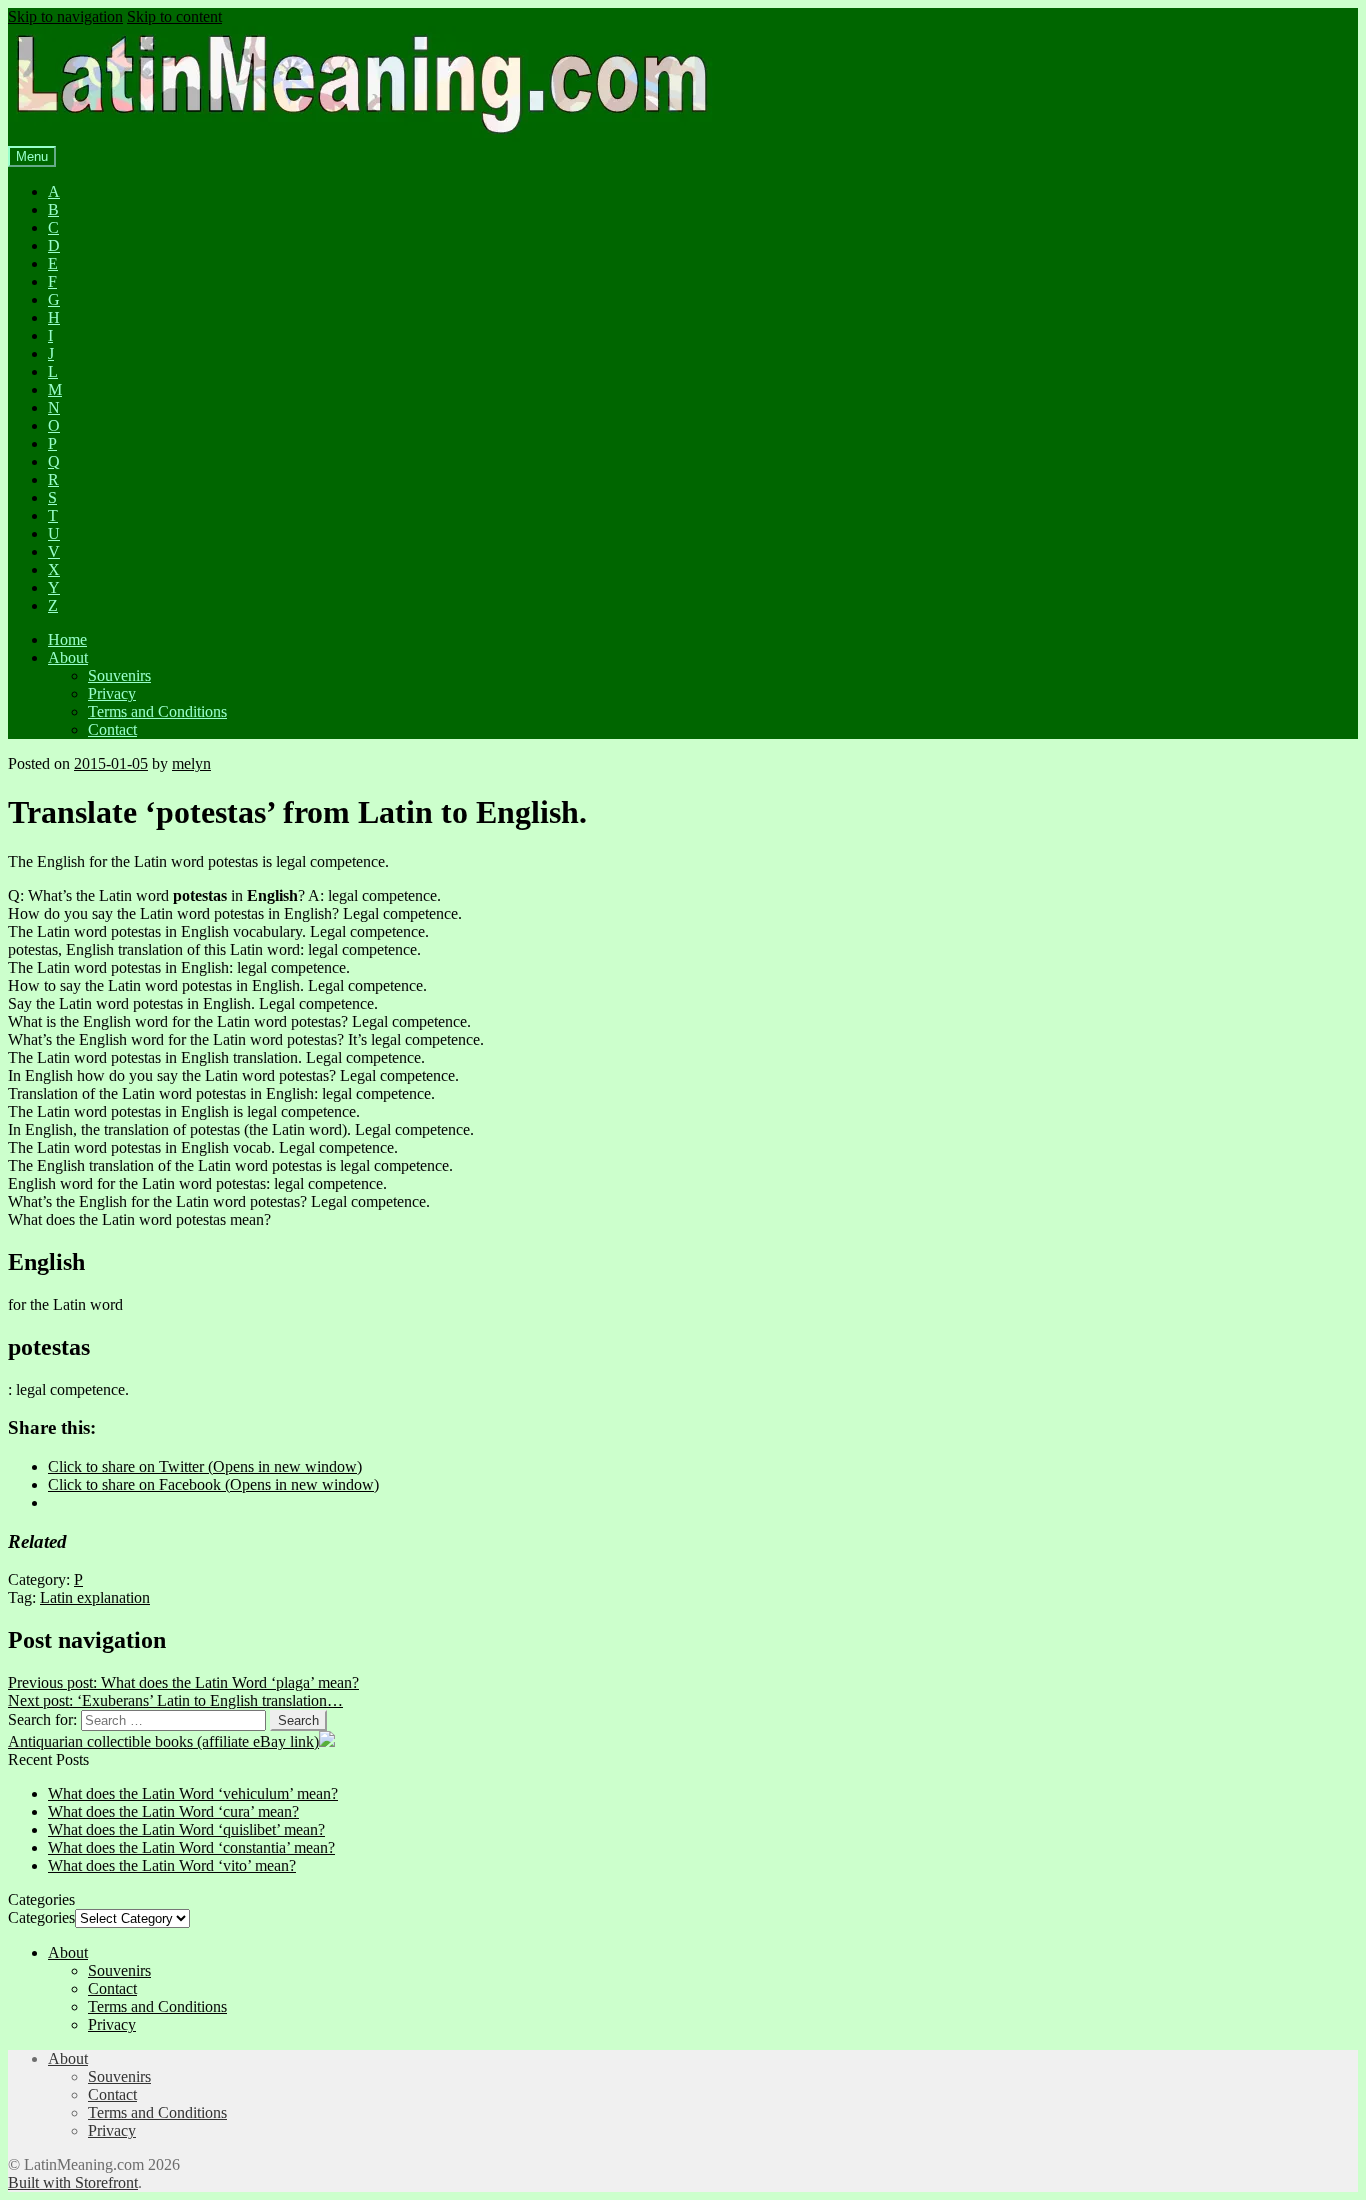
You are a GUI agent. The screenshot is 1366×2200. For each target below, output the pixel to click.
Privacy (112, 693)
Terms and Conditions (157, 711)
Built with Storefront (73, 2182)
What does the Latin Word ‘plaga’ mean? (183, 1682)
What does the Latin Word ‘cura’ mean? (173, 1811)
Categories (41, 1917)
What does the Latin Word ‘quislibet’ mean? (186, 1829)
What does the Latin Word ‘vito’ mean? (172, 1865)
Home (67, 639)
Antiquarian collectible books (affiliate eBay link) (163, 1741)
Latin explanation (95, 1597)
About (68, 657)
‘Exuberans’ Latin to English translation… (175, 1700)
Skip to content (174, 16)
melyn (191, 763)
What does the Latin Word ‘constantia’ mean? (191, 1847)
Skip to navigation (65, 16)
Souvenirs (119, 675)
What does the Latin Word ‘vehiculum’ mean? (193, 1793)
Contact (112, 729)
